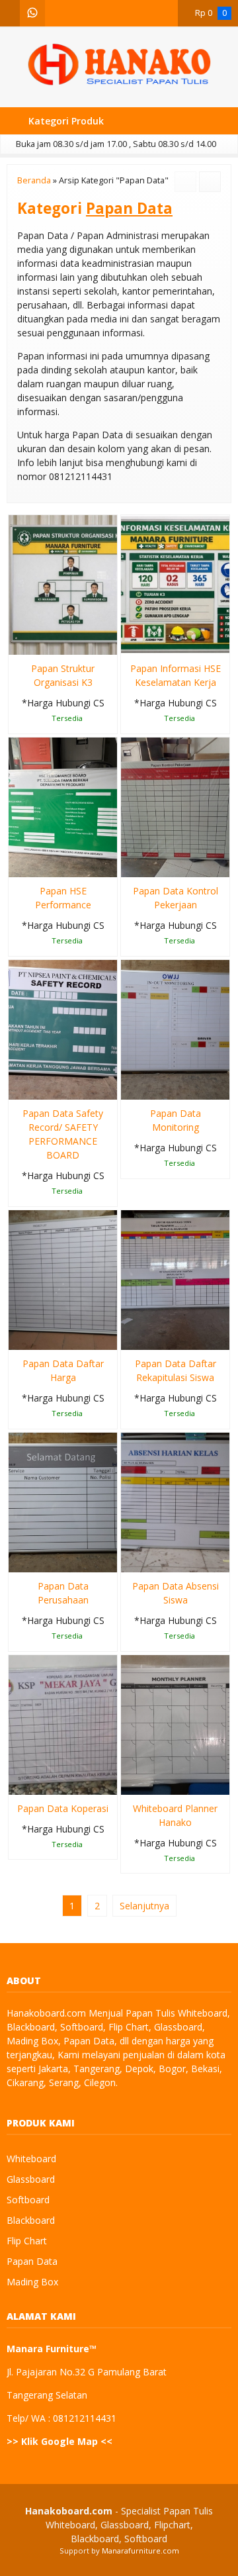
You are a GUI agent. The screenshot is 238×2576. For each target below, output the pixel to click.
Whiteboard (31, 2159)
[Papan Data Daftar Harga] (63, 1279)
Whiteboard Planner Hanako (175, 1815)
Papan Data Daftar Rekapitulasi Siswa (176, 1370)
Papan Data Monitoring (176, 1120)
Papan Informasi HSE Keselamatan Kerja (176, 675)
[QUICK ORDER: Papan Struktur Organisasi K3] (18, 642)
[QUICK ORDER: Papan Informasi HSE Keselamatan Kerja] (130, 642)
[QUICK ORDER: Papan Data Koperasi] (18, 1782)
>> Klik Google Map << (59, 2441)
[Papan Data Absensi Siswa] (175, 1501)
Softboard (28, 2200)
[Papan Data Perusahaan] (63, 1501)
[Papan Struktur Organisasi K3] (63, 584)
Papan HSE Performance (63, 898)
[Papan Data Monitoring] (175, 1028)
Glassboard (31, 2179)
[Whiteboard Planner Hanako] (175, 1724)
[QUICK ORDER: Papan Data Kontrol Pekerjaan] (130, 865)
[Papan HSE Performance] (63, 806)
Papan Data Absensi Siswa (176, 1593)
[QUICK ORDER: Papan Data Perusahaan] (18, 1560)
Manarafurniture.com (140, 2551)
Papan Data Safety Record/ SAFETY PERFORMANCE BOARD (63, 1134)
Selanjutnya (144, 1906)
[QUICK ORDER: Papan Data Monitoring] (130, 1087)
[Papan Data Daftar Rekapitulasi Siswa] (175, 1279)
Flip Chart (27, 2241)
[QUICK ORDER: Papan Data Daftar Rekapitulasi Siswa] (130, 1337)
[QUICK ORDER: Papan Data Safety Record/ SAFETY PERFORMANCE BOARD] (18, 1087)
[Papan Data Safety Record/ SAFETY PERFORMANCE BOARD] (63, 1028)
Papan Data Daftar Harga (63, 1370)
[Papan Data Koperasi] (63, 1724)
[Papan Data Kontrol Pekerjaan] (175, 806)
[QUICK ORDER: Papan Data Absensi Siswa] (130, 1560)
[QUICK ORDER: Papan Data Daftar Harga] (18, 1337)
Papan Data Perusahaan (63, 1593)
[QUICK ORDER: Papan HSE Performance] (18, 865)
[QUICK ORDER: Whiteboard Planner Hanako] (130, 1782)
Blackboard (31, 2220)
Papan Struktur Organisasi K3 (63, 675)
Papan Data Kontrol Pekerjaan (176, 898)
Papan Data (32, 2261)
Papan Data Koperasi (63, 1808)
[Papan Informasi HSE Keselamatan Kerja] (175, 584)
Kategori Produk (65, 121)
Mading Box (32, 2282)
